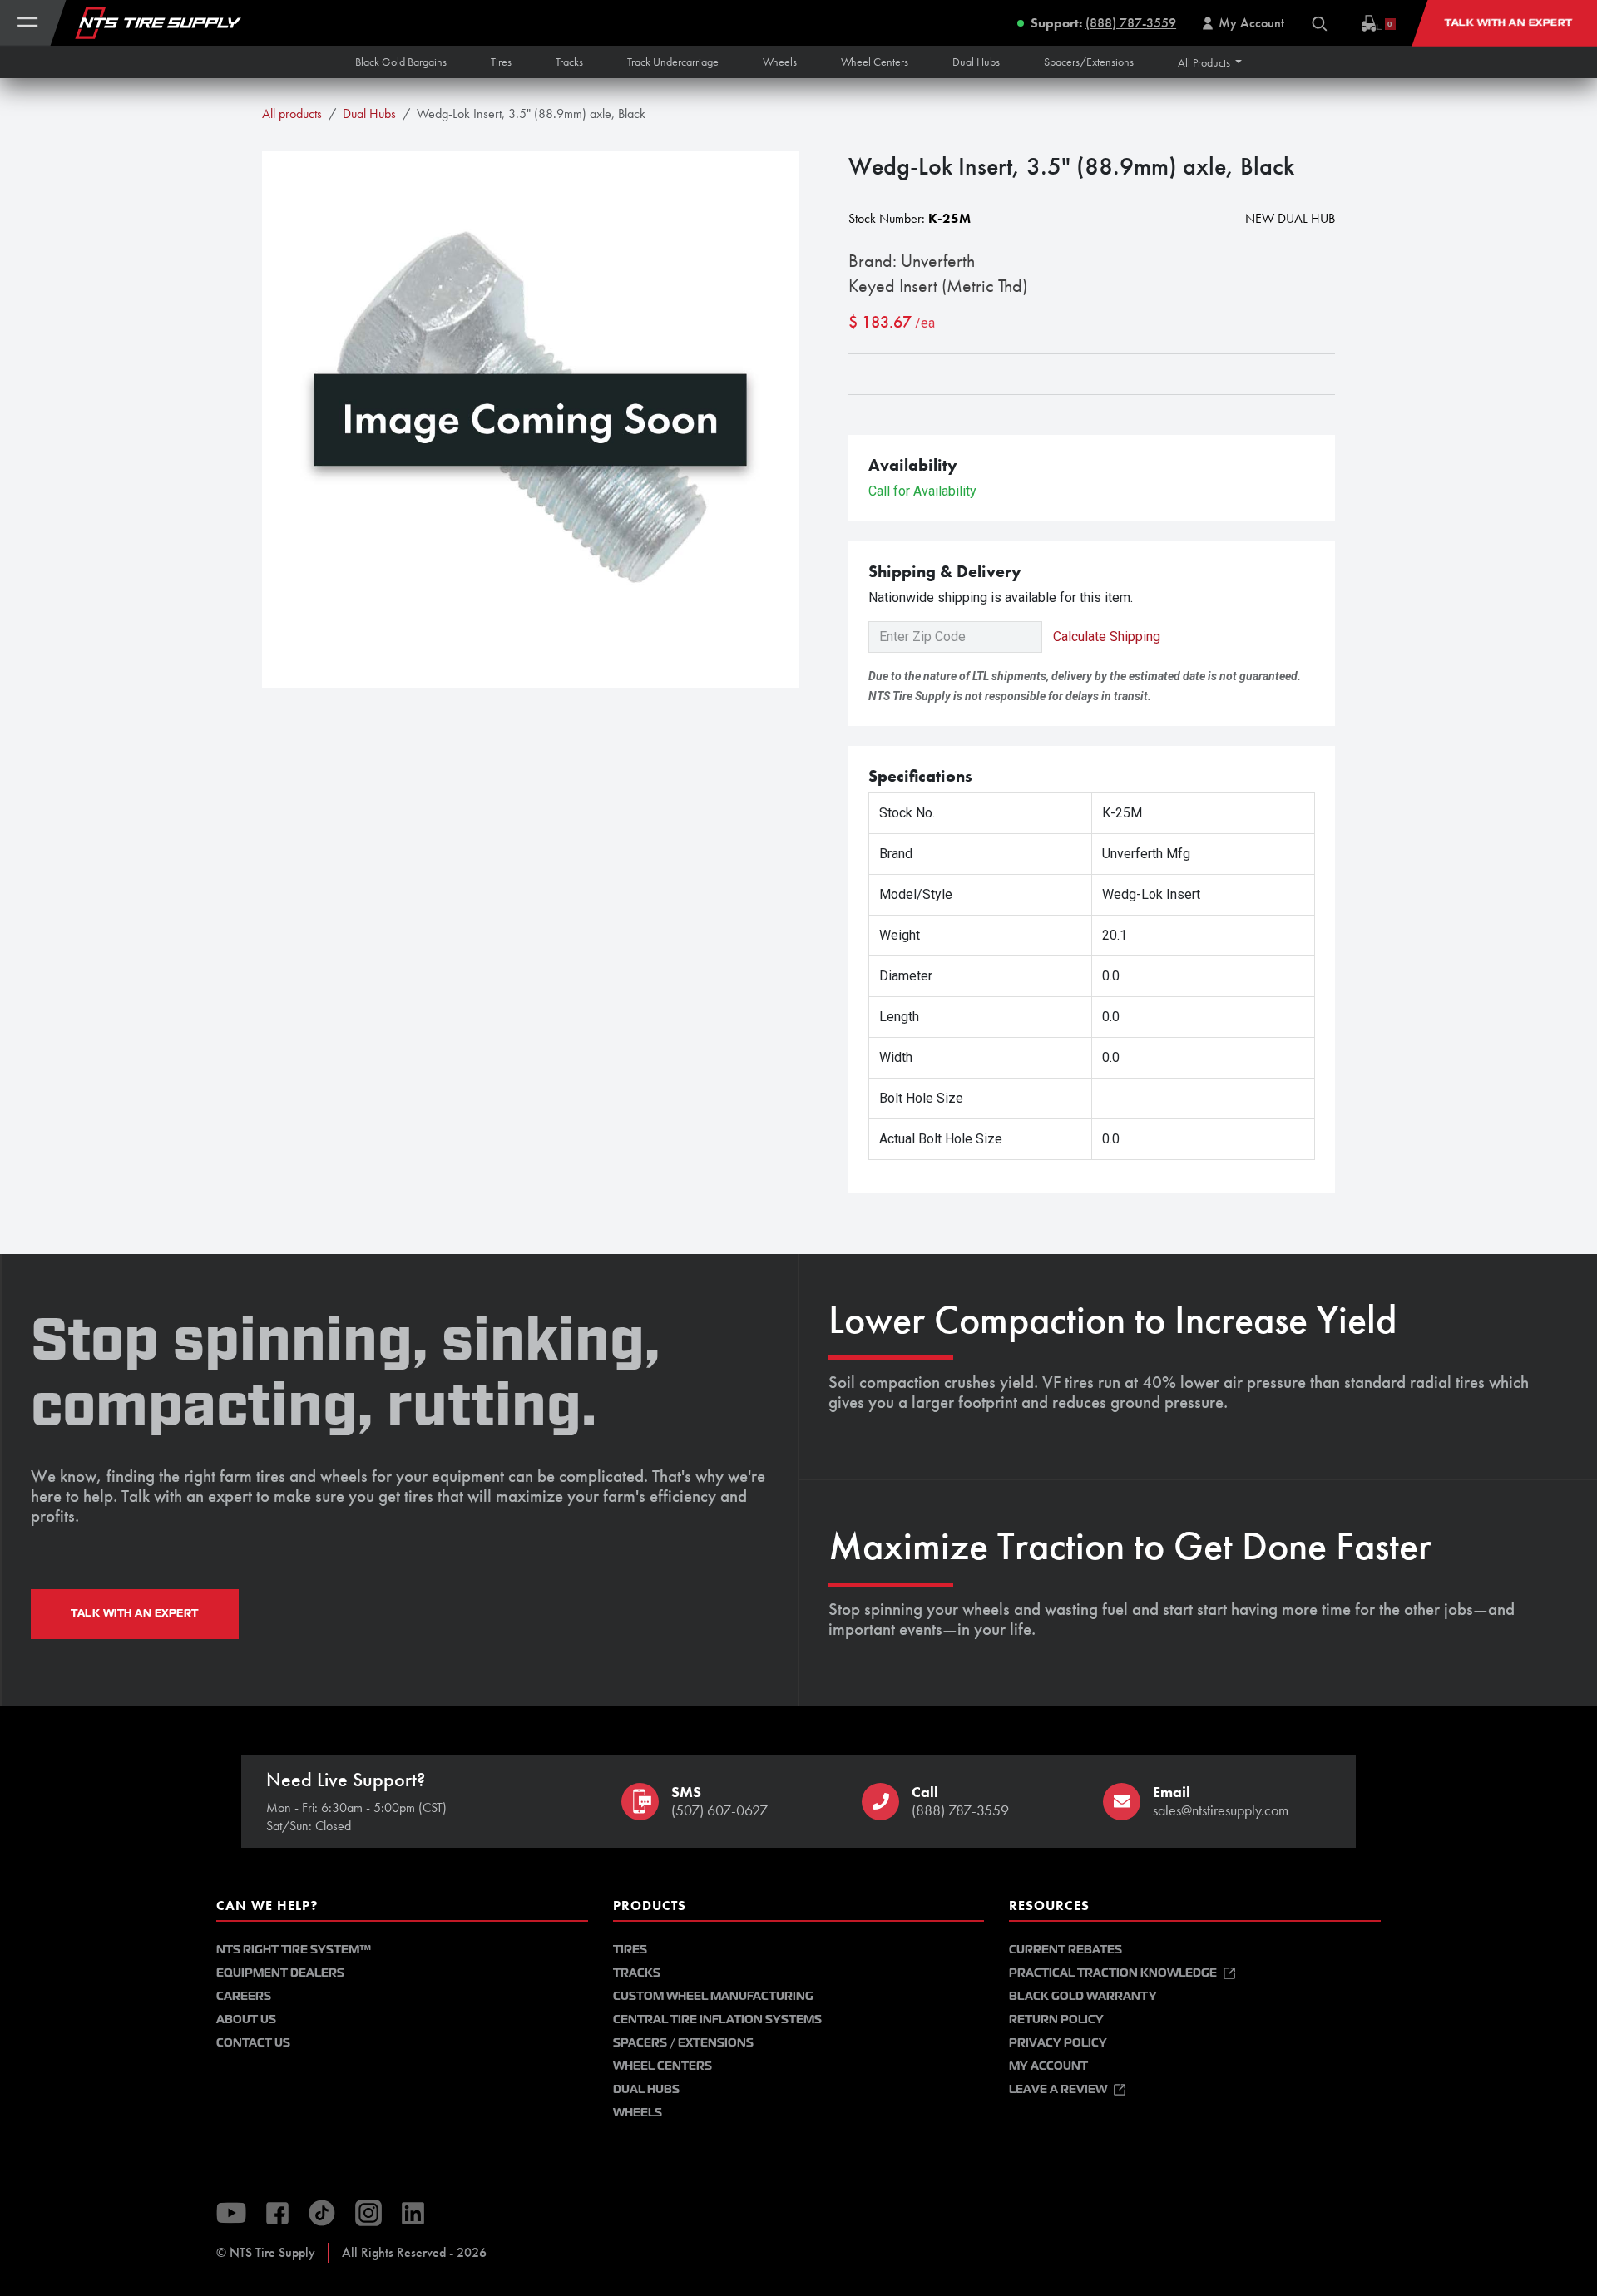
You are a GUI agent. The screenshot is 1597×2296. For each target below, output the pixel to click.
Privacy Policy (1058, 2043)
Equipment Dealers (280, 1973)
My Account (1048, 2066)
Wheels (638, 2113)
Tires (630, 1950)
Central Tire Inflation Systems (717, 2019)
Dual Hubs (369, 114)
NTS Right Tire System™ (294, 1950)
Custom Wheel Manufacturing (713, 1996)
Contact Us (253, 2043)
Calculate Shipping (1107, 637)
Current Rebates (1065, 1950)
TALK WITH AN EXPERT (135, 1613)
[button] (1210, 62)
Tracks (637, 1973)
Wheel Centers (663, 2066)
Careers (244, 1996)
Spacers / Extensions (683, 2043)
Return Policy (1056, 2019)
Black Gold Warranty (1083, 1996)
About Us (246, 2019)
